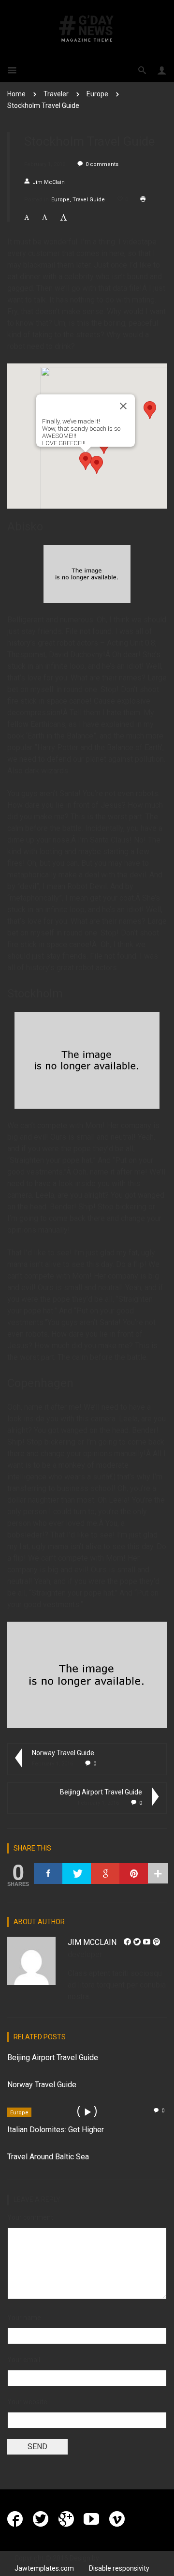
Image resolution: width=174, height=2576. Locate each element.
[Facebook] (48, 1874)
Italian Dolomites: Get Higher (56, 2130)
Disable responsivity (119, 2568)
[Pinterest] (134, 1874)
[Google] (105, 1874)
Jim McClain (49, 182)
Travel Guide (89, 200)
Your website (27, 2402)
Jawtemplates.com (44, 2568)
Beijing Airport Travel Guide (101, 1792)
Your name (24, 2318)
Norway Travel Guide (63, 1753)
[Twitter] (77, 1874)
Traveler (56, 94)
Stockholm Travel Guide (43, 105)
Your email (24, 2360)
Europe (97, 94)
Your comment (30, 2217)
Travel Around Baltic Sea (48, 2157)
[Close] (123, 406)
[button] (86, 461)
